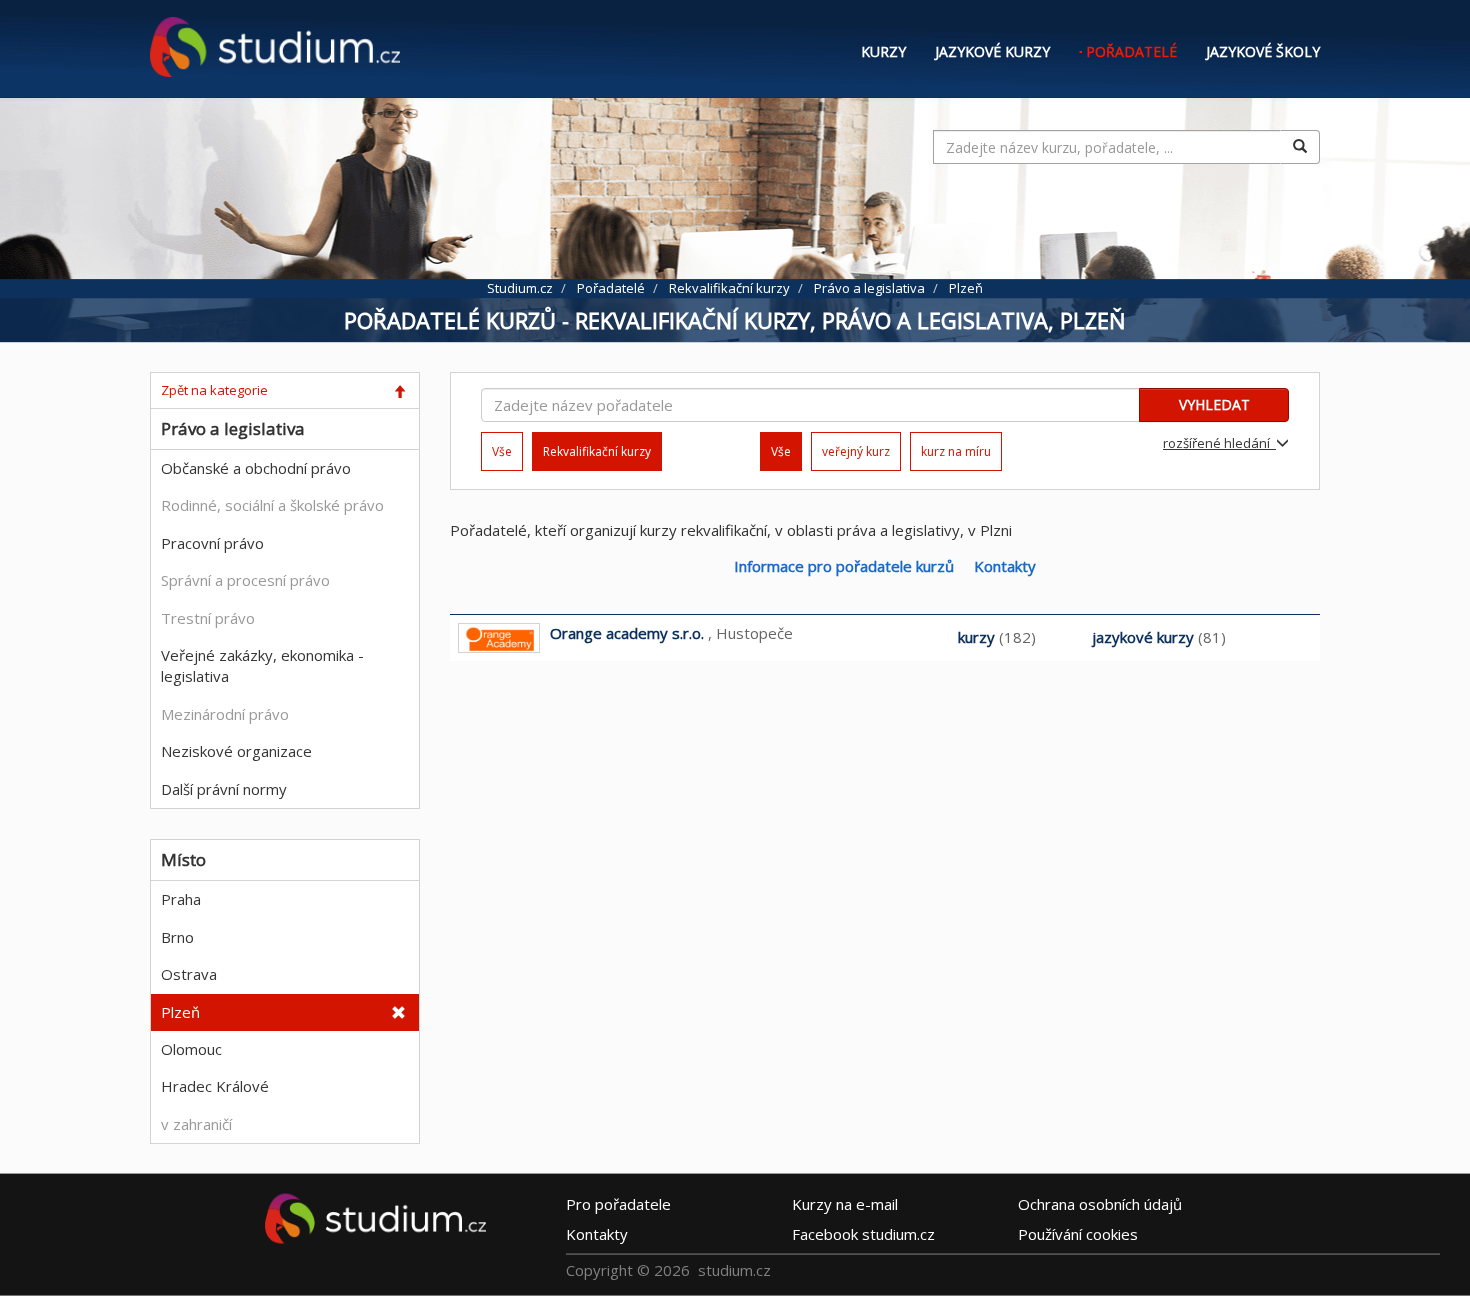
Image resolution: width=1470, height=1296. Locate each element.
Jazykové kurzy (992, 51)
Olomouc (191, 1049)
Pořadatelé (1131, 51)
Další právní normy (224, 789)
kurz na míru (956, 451)
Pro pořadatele (618, 1203)
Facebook (863, 1233)
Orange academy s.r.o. (627, 633)
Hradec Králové (215, 1086)
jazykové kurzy (1143, 637)
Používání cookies (1078, 1233)
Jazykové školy (1263, 51)
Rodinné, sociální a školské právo (272, 505)
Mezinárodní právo (225, 714)
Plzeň (180, 1012)
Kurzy (883, 51)
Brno (177, 937)
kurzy (976, 637)
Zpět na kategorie (214, 390)
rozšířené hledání (1219, 443)
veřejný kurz (856, 451)
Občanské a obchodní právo (256, 468)
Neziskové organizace (236, 751)
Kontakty (1005, 566)
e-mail (845, 1203)
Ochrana (1100, 1203)
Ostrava (189, 974)
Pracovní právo (212, 543)
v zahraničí (196, 1124)
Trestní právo (208, 618)
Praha (181, 899)
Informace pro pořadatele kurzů (844, 566)
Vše (502, 451)
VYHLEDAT (1214, 404)
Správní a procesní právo (245, 580)
